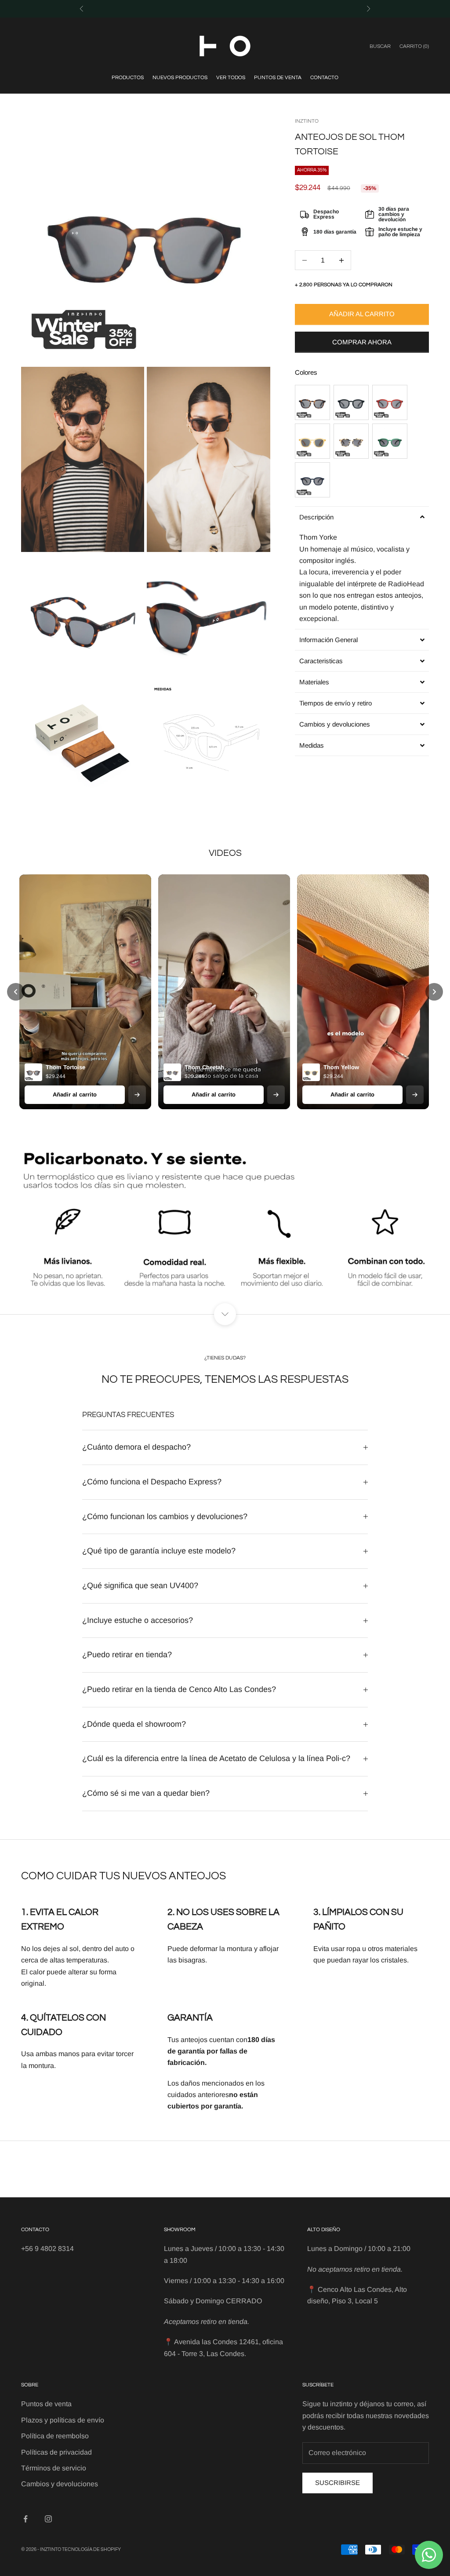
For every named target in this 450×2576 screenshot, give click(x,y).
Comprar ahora (362, 342)
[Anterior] (16, 992)
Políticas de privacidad (56, 2452)
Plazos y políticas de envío (63, 2420)
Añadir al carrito (362, 314)
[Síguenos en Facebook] (25, 2519)
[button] (362, 517)
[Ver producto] (137, 1094)
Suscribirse (337, 2483)
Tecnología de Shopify (91, 2549)
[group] (225, 1222)
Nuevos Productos (180, 78)
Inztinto (307, 121)
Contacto (324, 78)
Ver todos (231, 78)
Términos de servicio (54, 2468)
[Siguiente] (434, 992)
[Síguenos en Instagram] (48, 2519)
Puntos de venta (278, 78)
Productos (128, 78)
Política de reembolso (55, 2436)
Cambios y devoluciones (60, 2484)
